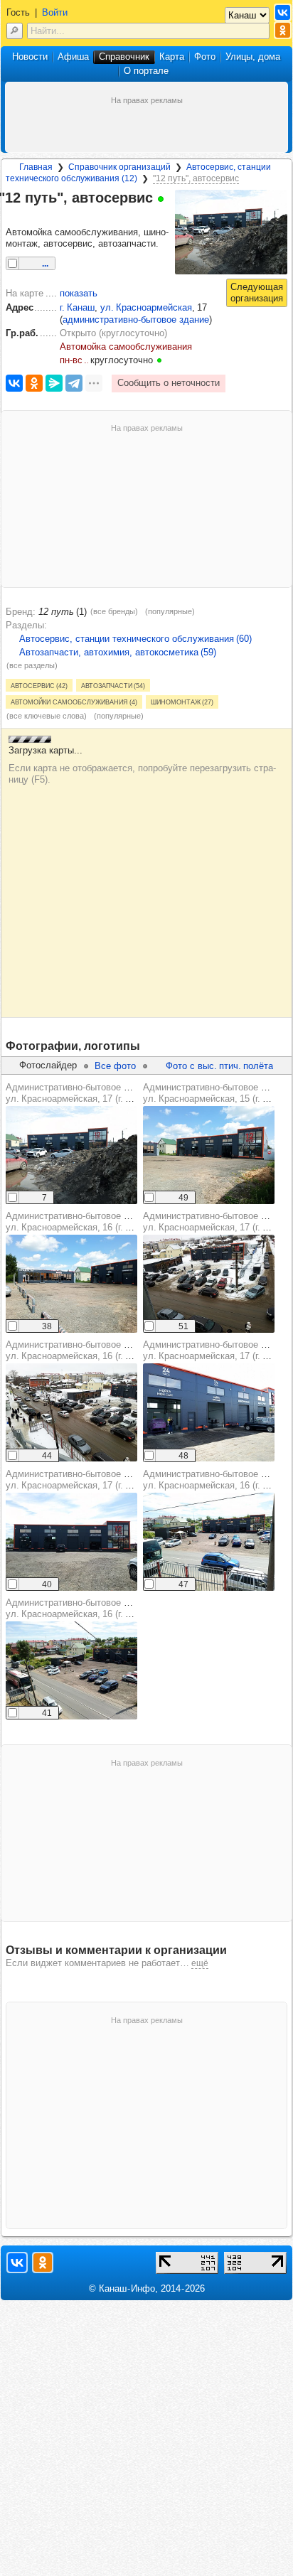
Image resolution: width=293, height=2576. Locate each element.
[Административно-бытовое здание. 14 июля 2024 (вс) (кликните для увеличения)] (209, 1412)
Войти (55, 12)
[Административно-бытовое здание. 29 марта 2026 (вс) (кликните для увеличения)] (71, 1155)
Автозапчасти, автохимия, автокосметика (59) (118, 652)
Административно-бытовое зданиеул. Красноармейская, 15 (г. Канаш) (218, 1093)
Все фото (115, 1066)
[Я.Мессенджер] (54, 383)
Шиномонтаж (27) (182, 702)
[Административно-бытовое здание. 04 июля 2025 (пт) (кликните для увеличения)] (209, 1155)
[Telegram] (74, 383)
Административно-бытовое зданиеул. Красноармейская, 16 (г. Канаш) (81, 1222)
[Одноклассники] (34, 383)
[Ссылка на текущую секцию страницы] (14, 215)
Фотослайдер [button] (48, 1065)
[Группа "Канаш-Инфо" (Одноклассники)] (283, 30)
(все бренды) (114, 611)
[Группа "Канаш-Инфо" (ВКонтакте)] (283, 12)
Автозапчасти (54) (113, 685)
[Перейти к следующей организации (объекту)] (257, 293)
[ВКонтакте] (14, 383)
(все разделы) (32, 665)
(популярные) (170, 611)
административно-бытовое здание (136, 320)
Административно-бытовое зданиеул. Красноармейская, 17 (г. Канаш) (81, 1093)
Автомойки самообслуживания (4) (74, 702)
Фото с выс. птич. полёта (219, 1066)
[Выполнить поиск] (15, 31)
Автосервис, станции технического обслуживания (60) (135, 639)
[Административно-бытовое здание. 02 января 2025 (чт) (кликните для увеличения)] (209, 1284)
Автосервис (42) (39, 685)
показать (79, 293)
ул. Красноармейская (146, 307)
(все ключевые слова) (47, 716)
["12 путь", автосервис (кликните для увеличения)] (231, 232)
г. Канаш (77, 307)
